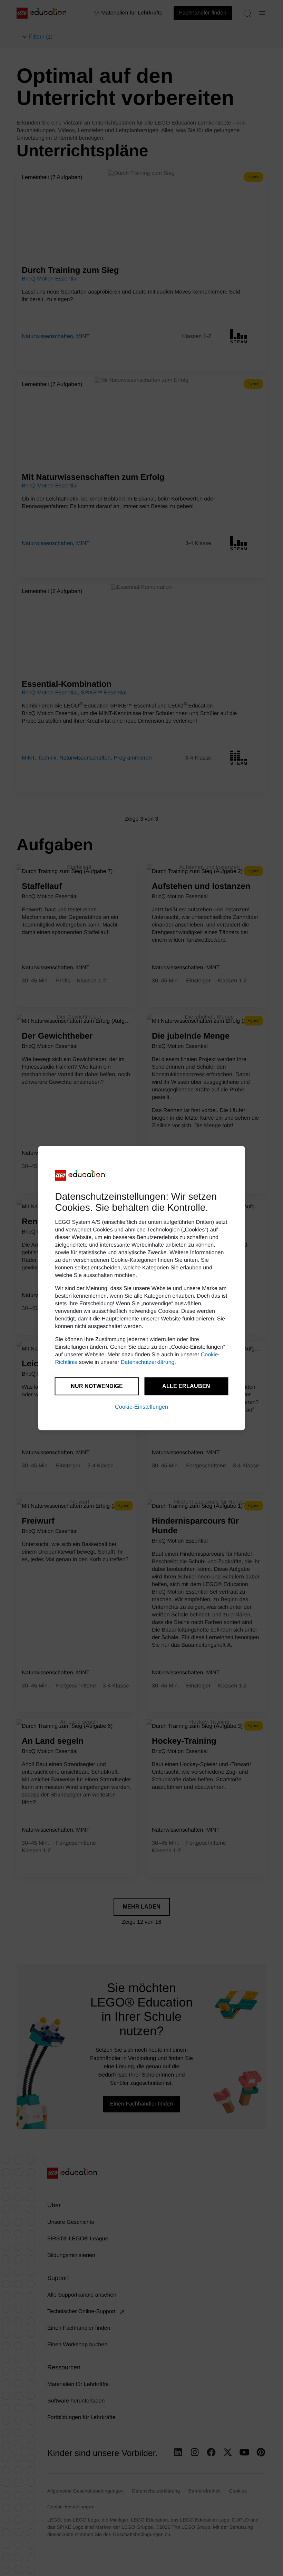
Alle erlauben (186, 1386)
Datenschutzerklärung (148, 1362)
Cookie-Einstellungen (141, 1407)
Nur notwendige (97, 1386)
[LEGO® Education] (81, 1175)
